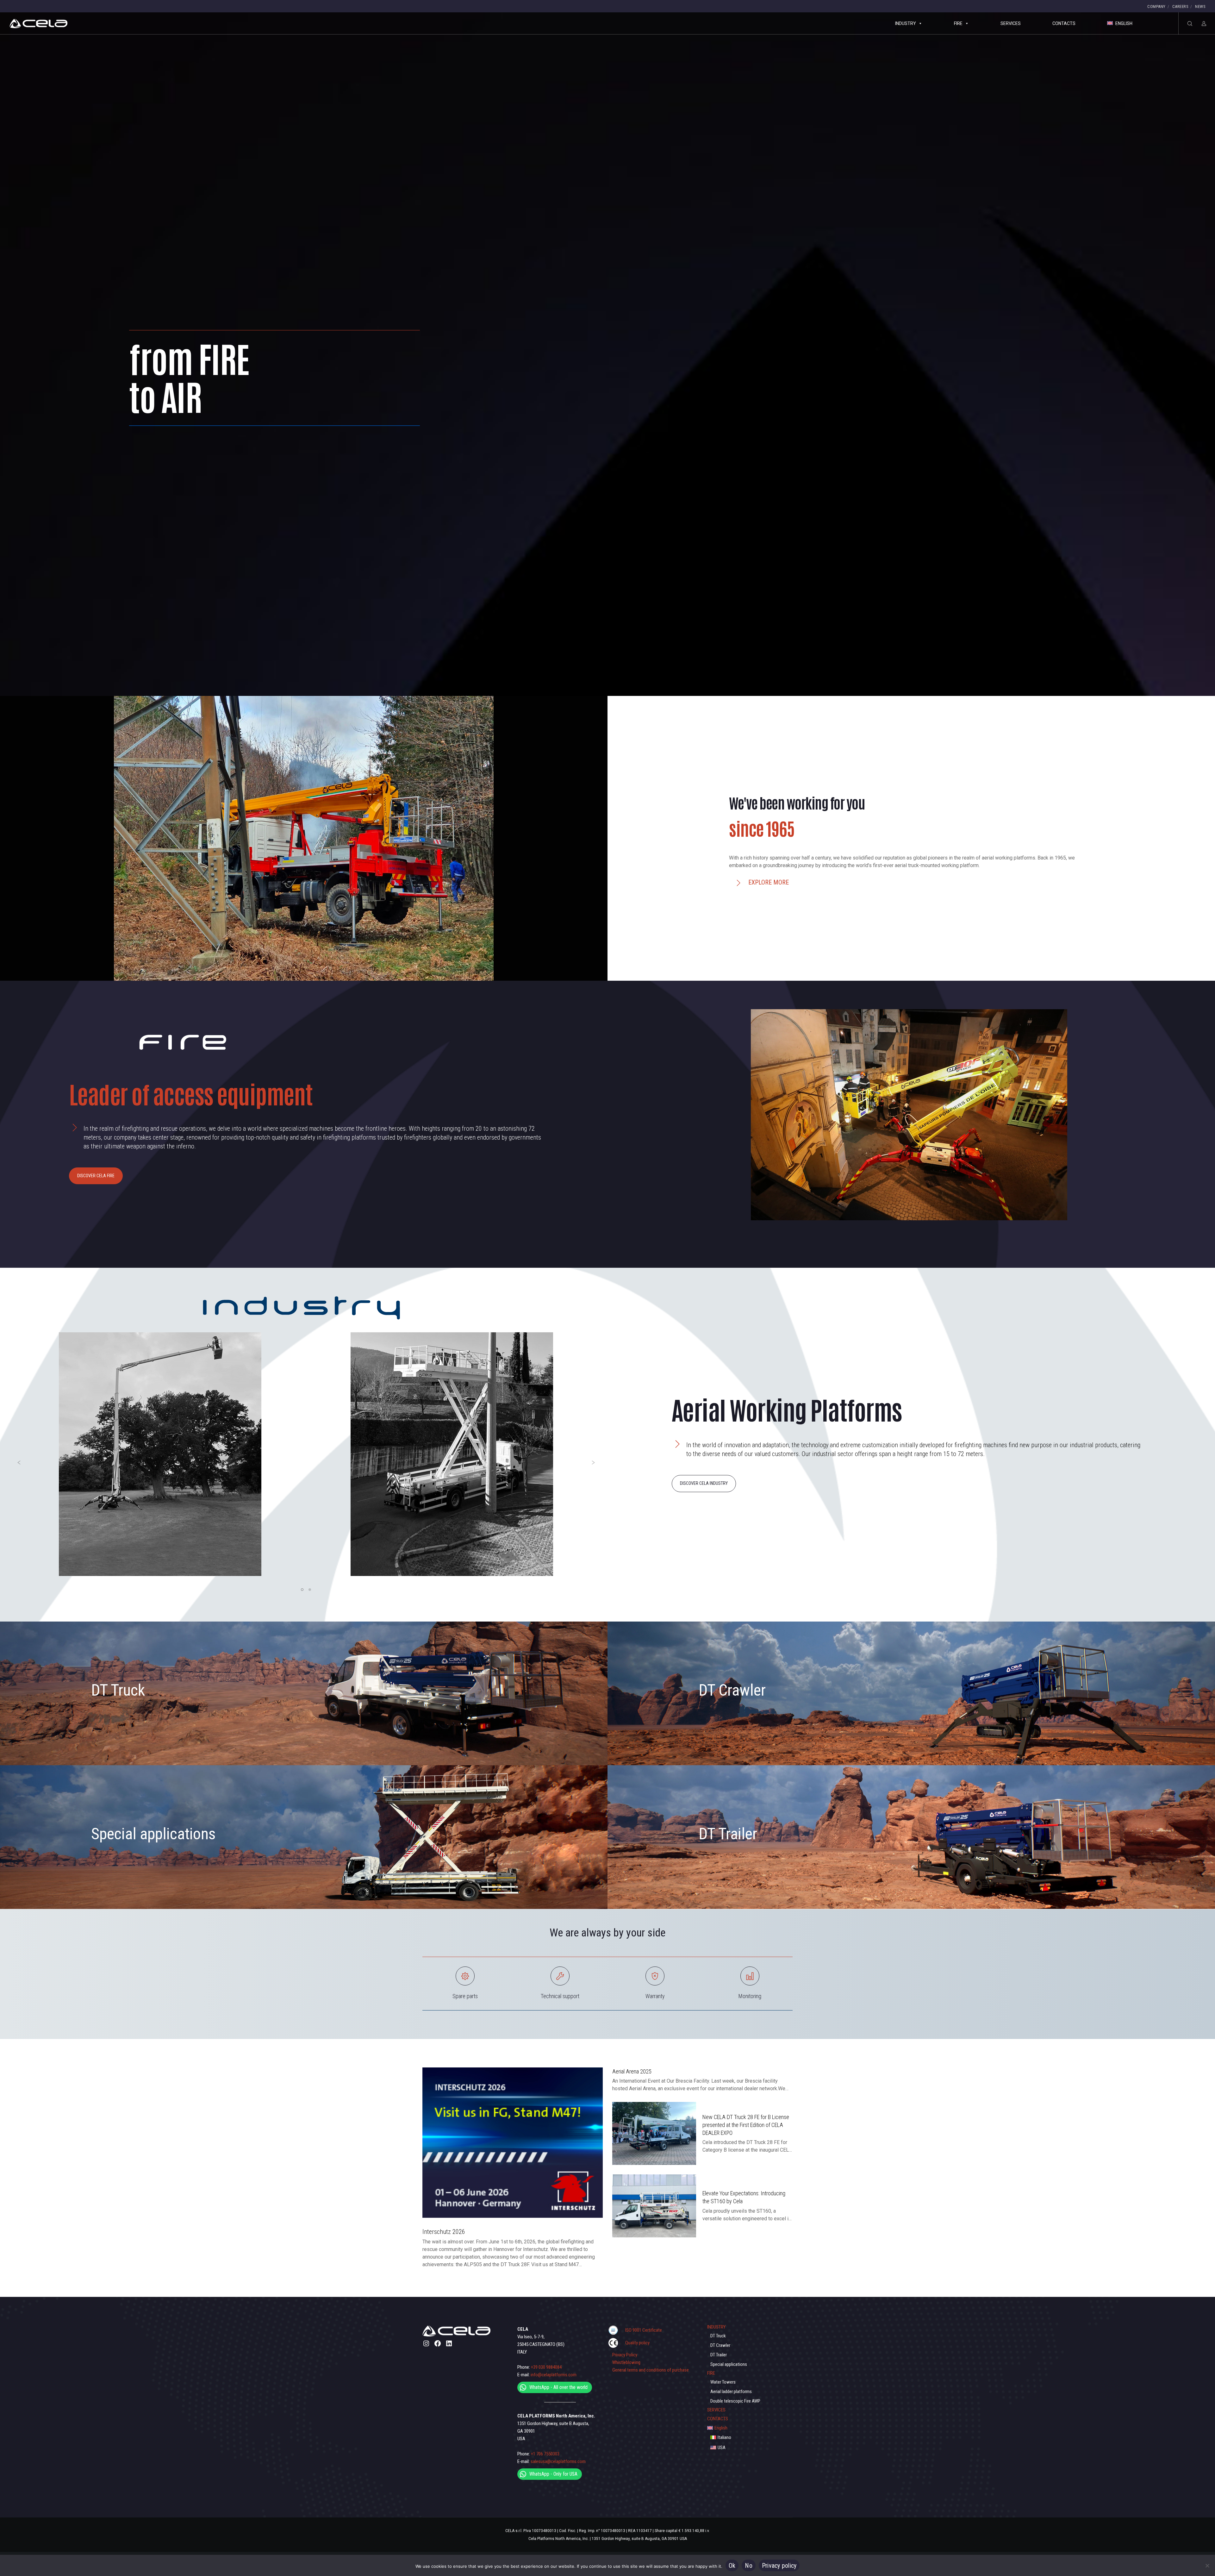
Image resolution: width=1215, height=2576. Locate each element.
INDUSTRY (906, 23)
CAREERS (1181, 6)
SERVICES (1011, 23)
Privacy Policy (625, 2355)
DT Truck (118, 1690)
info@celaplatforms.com (554, 2375)
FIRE (958, 23)
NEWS (1200, 6)
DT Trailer (728, 1834)
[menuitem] (750, 2428)
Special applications (153, 1834)
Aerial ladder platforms (731, 2392)
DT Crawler (732, 1690)
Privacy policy (779, 2566)
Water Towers (723, 2382)
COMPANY (1156, 6)
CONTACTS (1064, 23)
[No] (1207, 2566)
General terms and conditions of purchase (651, 2370)
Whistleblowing (626, 2362)
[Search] (1186, 23)
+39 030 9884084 (546, 2367)
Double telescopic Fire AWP (735, 2401)
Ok (732, 2566)
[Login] (1200, 23)
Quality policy (637, 2343)
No (749, 2566)
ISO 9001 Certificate (644, 2330)
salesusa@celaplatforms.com (558, 2461)
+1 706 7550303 (545, 2454)
